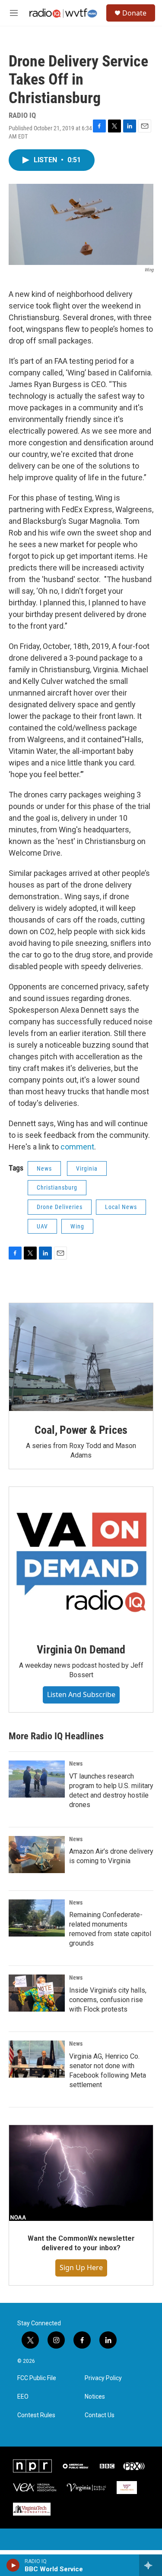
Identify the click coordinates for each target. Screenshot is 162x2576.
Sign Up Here (81, 2267)
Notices (95, 2397)
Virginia (87, 1168)
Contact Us (100, 2415)
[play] (13, 2565)
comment (77, 1147)
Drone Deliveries (60, 1207)
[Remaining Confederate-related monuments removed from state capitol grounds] (37, 1918)
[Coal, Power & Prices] (81, 1357)
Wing (77, 1226)
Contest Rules (36, 2415)
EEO (23, 2397)
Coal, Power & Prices (81, 1430)
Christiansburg (57, 1187)
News (44, 1168)
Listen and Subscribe (81, 1694)
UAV (42, 1226)
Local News (121, 1207)
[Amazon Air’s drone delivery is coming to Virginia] (37, 1855)
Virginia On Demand (81, 1650)
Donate (134, 13)
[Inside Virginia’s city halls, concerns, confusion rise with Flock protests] (37, 1993)
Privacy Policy (103, 2378)
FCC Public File (37, 2378)
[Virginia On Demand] (81, 1559)
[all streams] (151, 2565)
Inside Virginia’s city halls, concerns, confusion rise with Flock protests (108, 2000)
